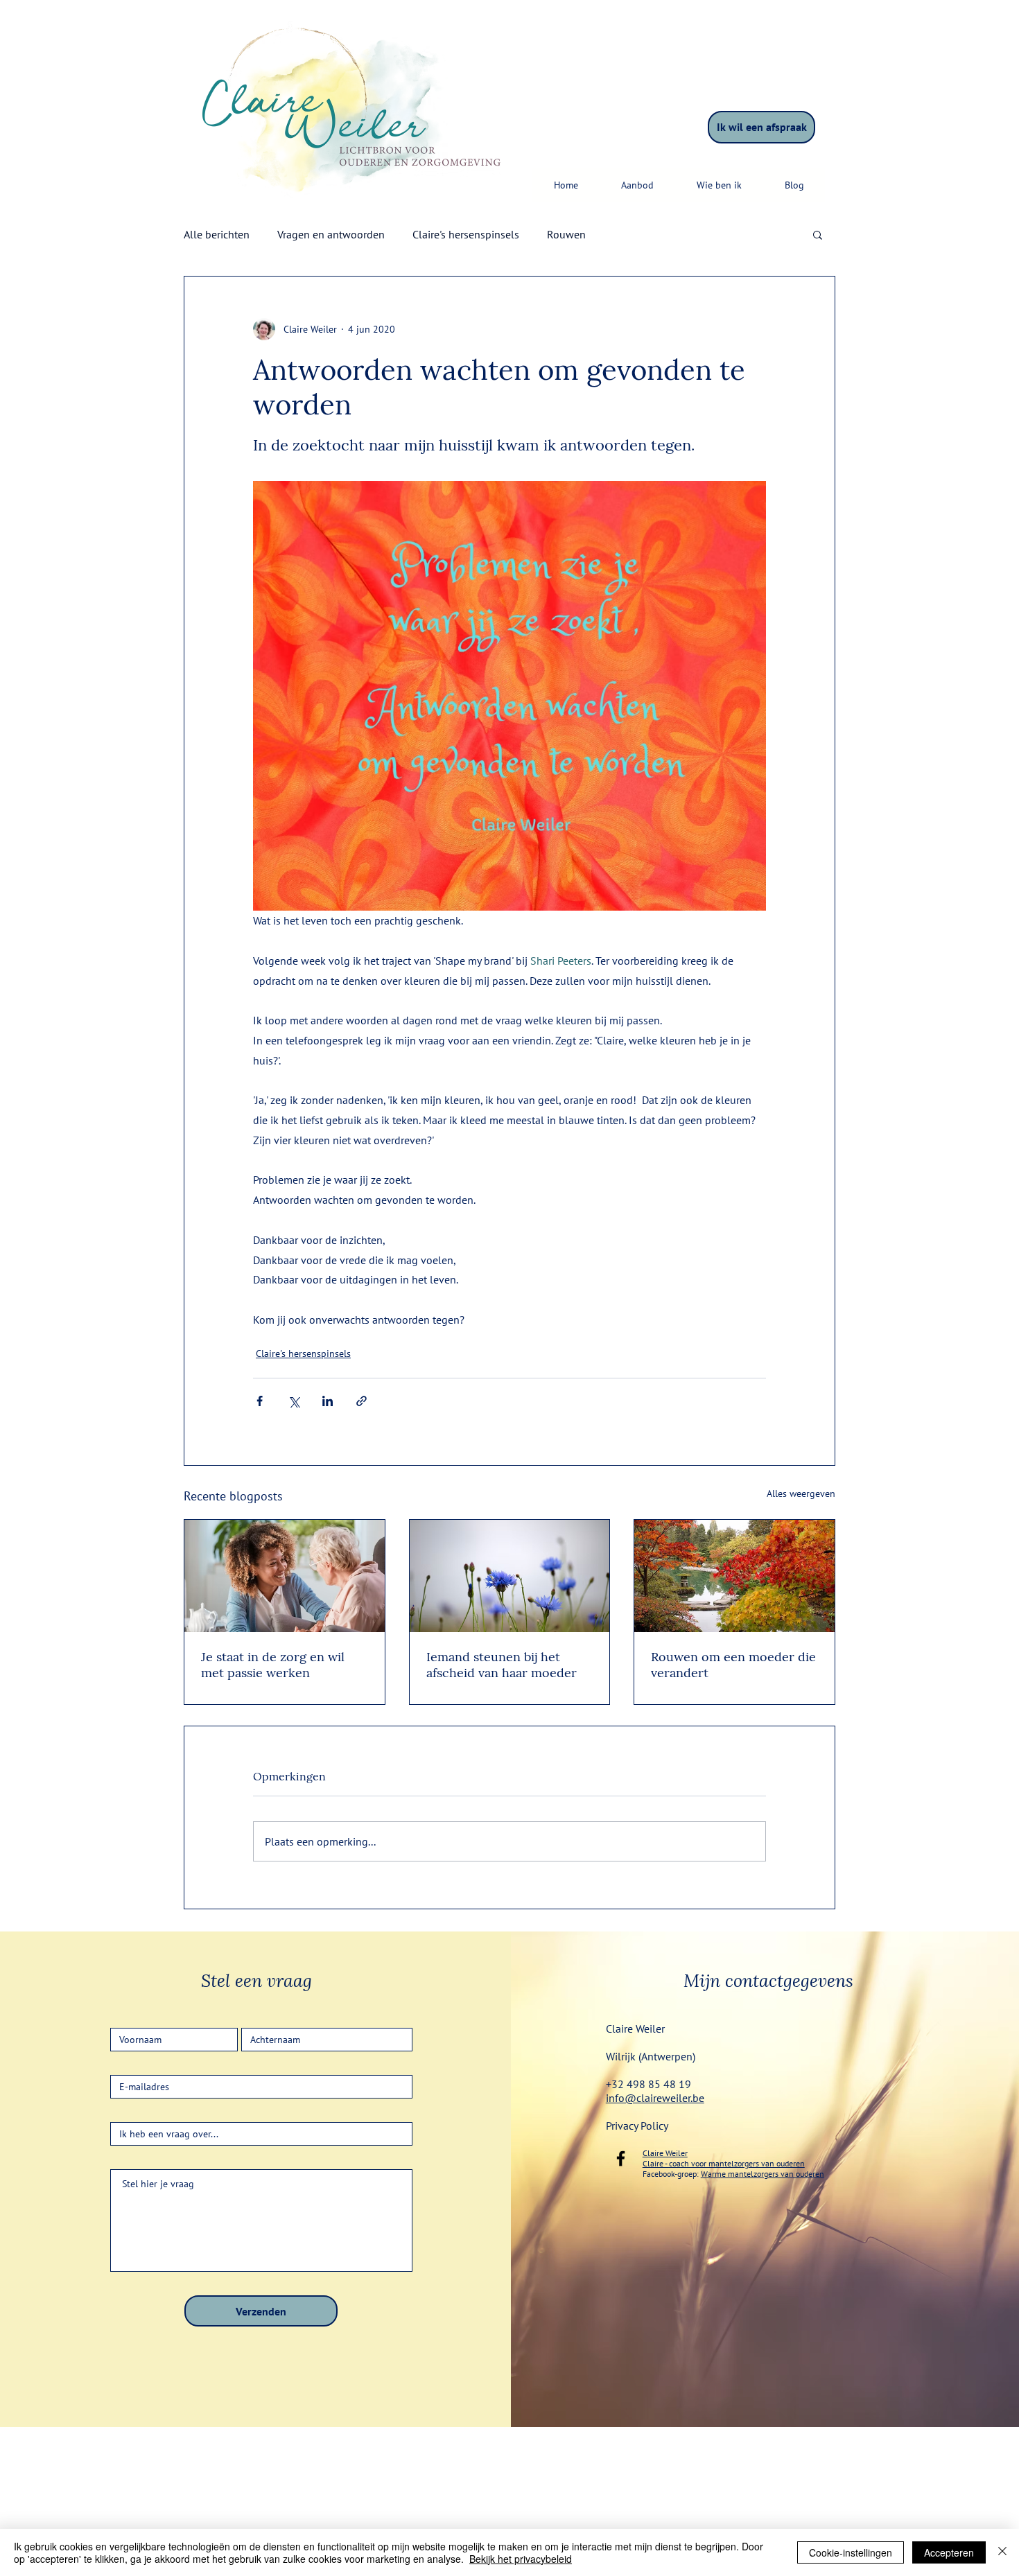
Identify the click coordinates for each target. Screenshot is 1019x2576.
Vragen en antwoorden (331, 234)
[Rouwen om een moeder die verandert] (734, 1576)
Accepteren (949, 2552)
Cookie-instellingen (851, 2552)
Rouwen (566, 234)
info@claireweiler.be (655, 2098)
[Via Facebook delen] (260, 1401)
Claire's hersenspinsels (466, 234)
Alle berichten (217, 234)
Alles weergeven (801, 1493)
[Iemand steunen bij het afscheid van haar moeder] (510, 1576)
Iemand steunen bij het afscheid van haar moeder (502, 1665)
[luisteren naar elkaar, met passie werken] (285, 1576)
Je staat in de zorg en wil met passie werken (273, 1665)
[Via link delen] (362, 1401)
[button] (637, 185)
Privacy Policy (637, 2126)
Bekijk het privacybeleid (521, 2559)
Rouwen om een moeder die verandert (733, 1665)
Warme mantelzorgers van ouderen (763, 2174)
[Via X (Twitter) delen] (294, 1401)
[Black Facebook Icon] (621, 2158)
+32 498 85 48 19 (648, 2084)
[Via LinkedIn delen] (328, 1401)
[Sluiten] (1002, 2552)
